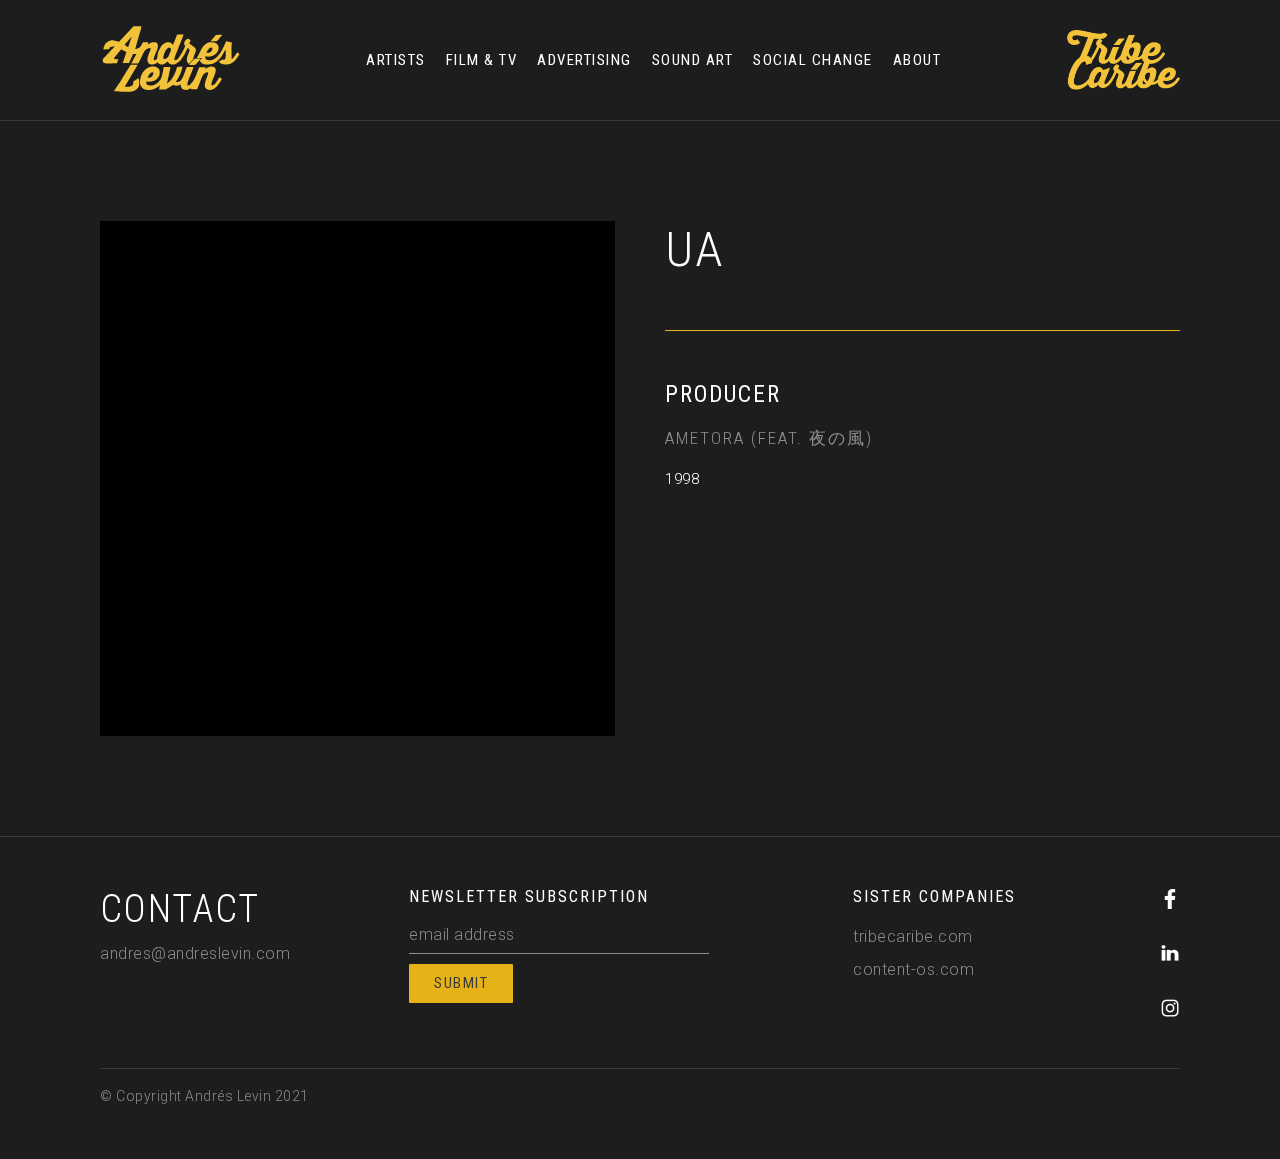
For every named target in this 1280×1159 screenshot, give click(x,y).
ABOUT (917, 60)
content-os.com (913, 969)
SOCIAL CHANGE (813, 60)
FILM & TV (482, 60)
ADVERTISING (584, 60)
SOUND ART (693, 60)
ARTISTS (396, 60)
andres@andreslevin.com (195, 953)
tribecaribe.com (913, 936)
